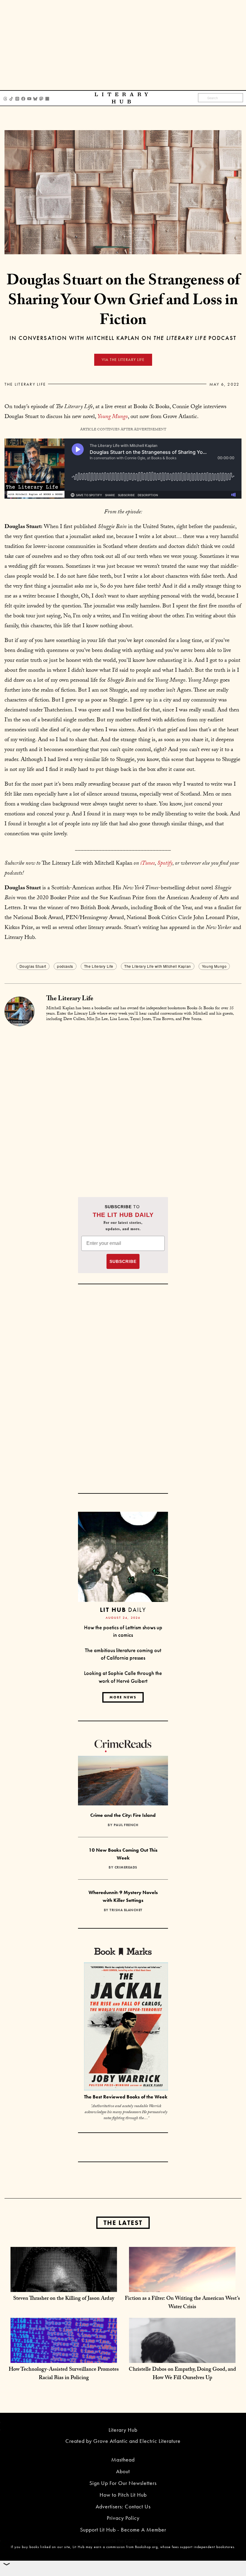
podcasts (65, 966)
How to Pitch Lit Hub (123, 2495)
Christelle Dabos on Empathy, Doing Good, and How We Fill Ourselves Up (182, 2374)
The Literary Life (25, 384)
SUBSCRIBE (123, 1261)
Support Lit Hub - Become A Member (123, 2530)
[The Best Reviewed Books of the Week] (126, 2027)
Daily (123, 1610)
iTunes (147, 864)
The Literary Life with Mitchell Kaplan (158, 966)
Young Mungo (214, 966)
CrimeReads (126, 1867)
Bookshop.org (146, 2547)
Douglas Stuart (33, 966)
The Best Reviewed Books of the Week (126, 2097)
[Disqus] (123, 1102)
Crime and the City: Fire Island (123, 1815)
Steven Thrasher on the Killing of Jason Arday (64, 2299)
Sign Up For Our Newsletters (123, 2483)
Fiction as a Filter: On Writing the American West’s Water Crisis (182, 2303)
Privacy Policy (123, 2518)
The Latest (123, 2223)
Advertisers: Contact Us (123, 2506)
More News (123, 1697)
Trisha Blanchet (126, 1910)
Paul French (126, 1825)
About (123, 2471)
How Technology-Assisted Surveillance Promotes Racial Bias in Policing (64, 2374)
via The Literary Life (123, 360)
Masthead (123, 2460)
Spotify (165, 864)
